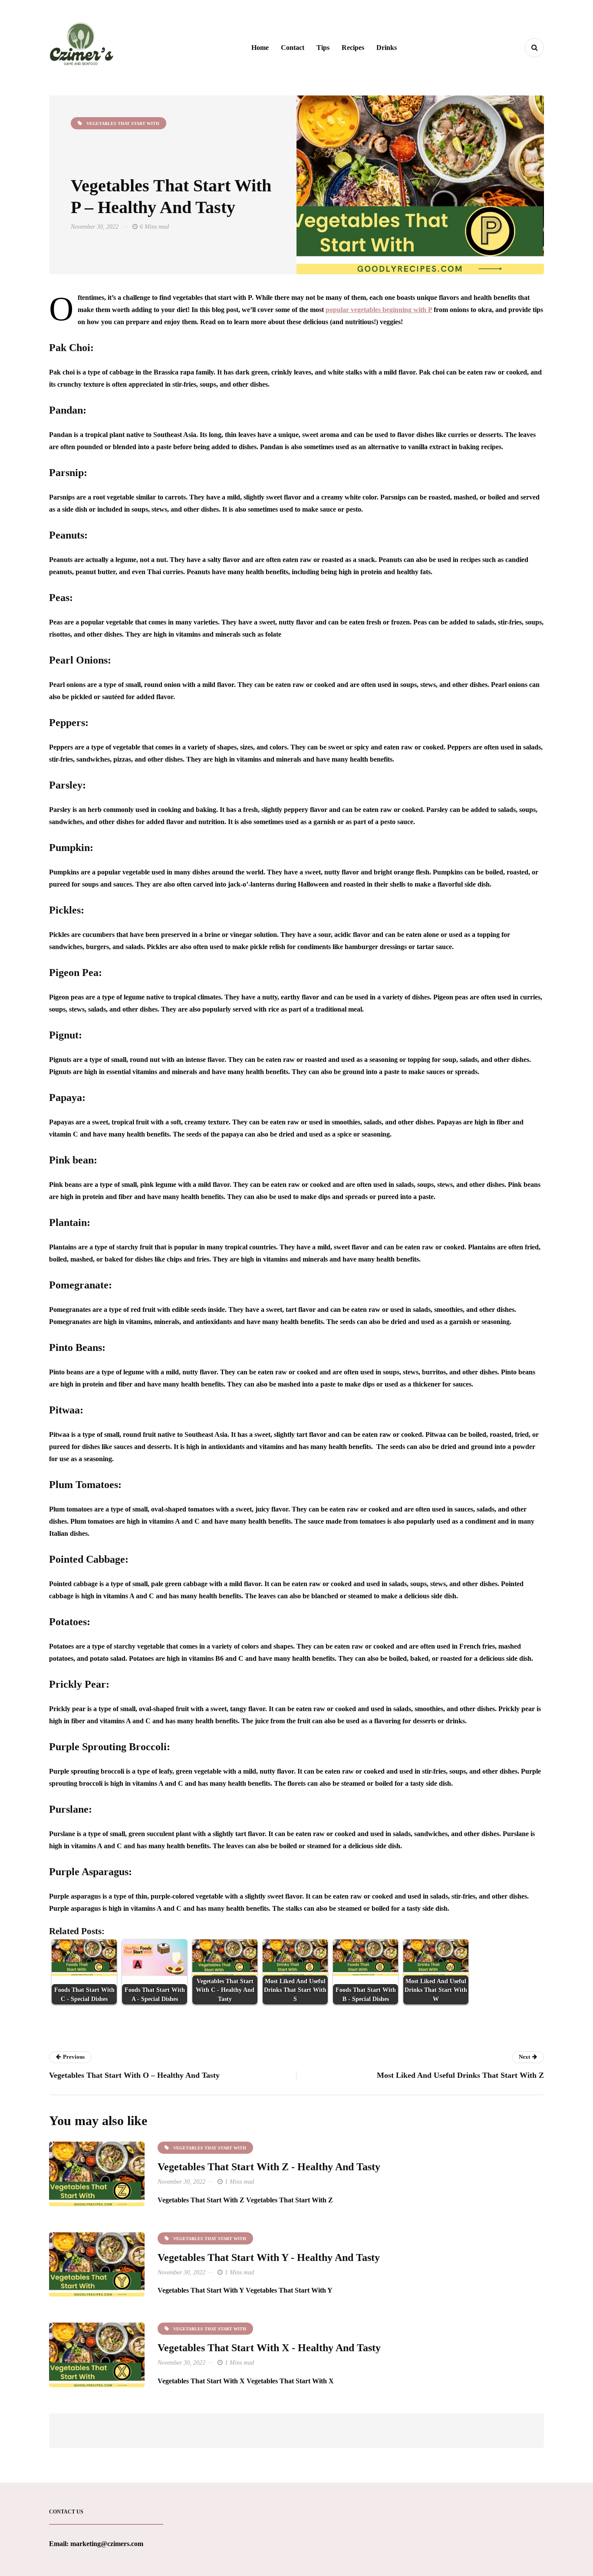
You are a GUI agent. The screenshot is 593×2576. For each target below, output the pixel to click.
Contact (293, 48)
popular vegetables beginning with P (379, 310)
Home (260, 48)
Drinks (387, 48)
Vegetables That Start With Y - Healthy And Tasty (269, 2257)
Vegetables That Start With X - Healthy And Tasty (269, 2348)
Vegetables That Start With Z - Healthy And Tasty (269, 2167)
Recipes (353, 48)
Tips (323, 48)
